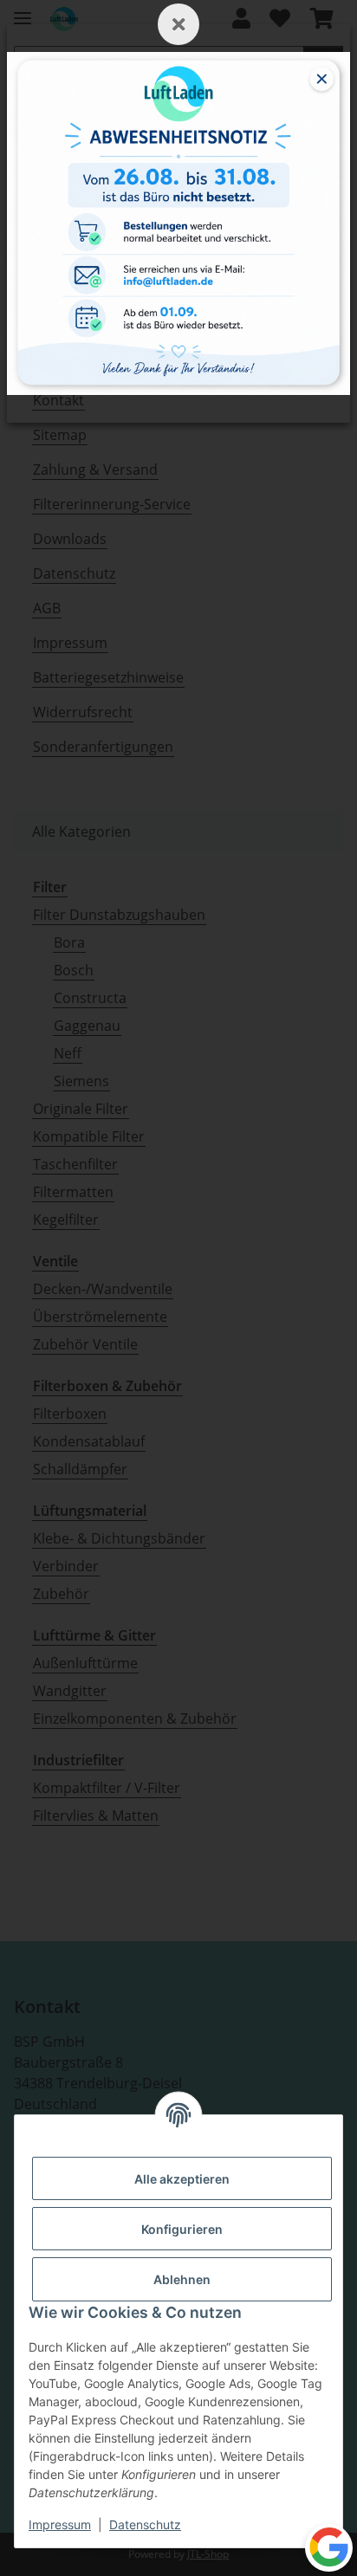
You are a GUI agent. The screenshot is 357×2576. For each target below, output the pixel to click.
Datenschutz (145, 2524)
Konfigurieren (182, 2229)
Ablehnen (182, 2279)
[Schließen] (178, 24)
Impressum (60, 2524)
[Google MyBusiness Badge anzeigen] (329, 2547)
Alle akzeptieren (182, 2179)
